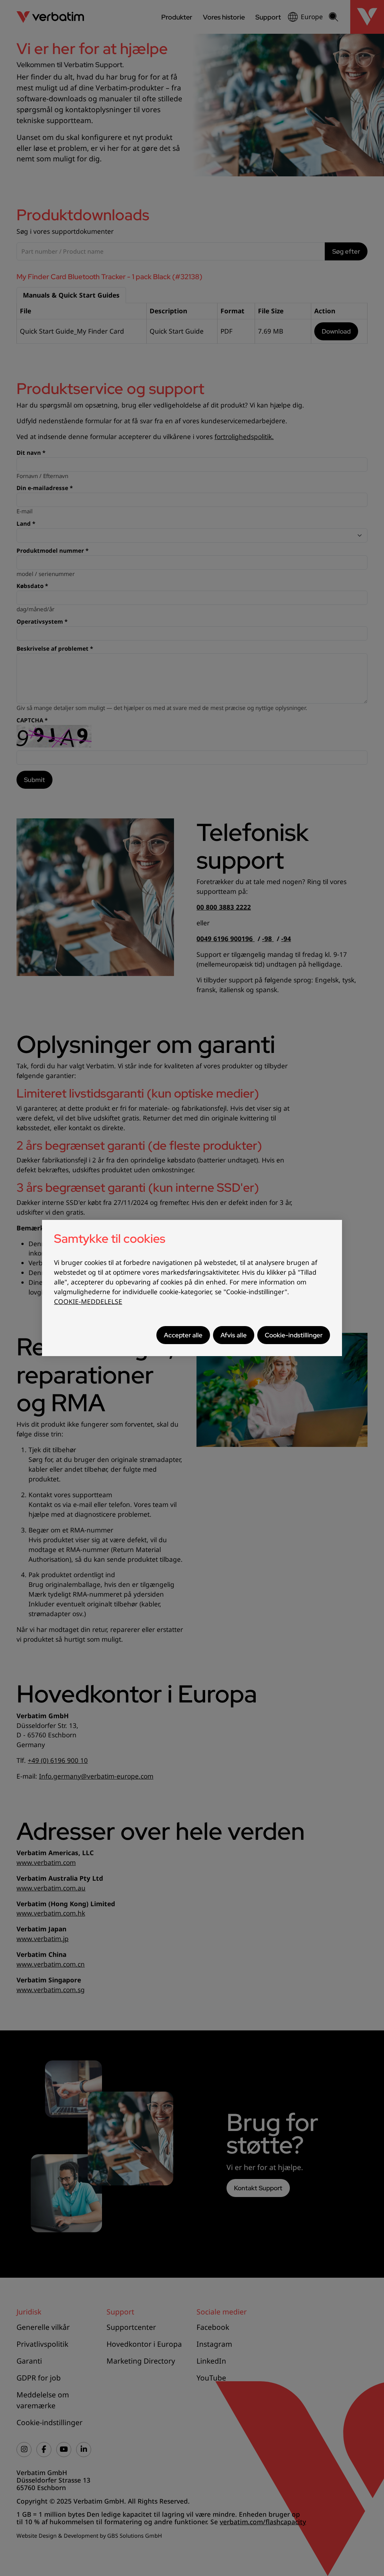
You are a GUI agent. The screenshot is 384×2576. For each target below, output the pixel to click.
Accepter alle (183, 1335)
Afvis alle (234, 1335)
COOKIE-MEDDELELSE (88, 1302)
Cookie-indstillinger (294, 1335)
